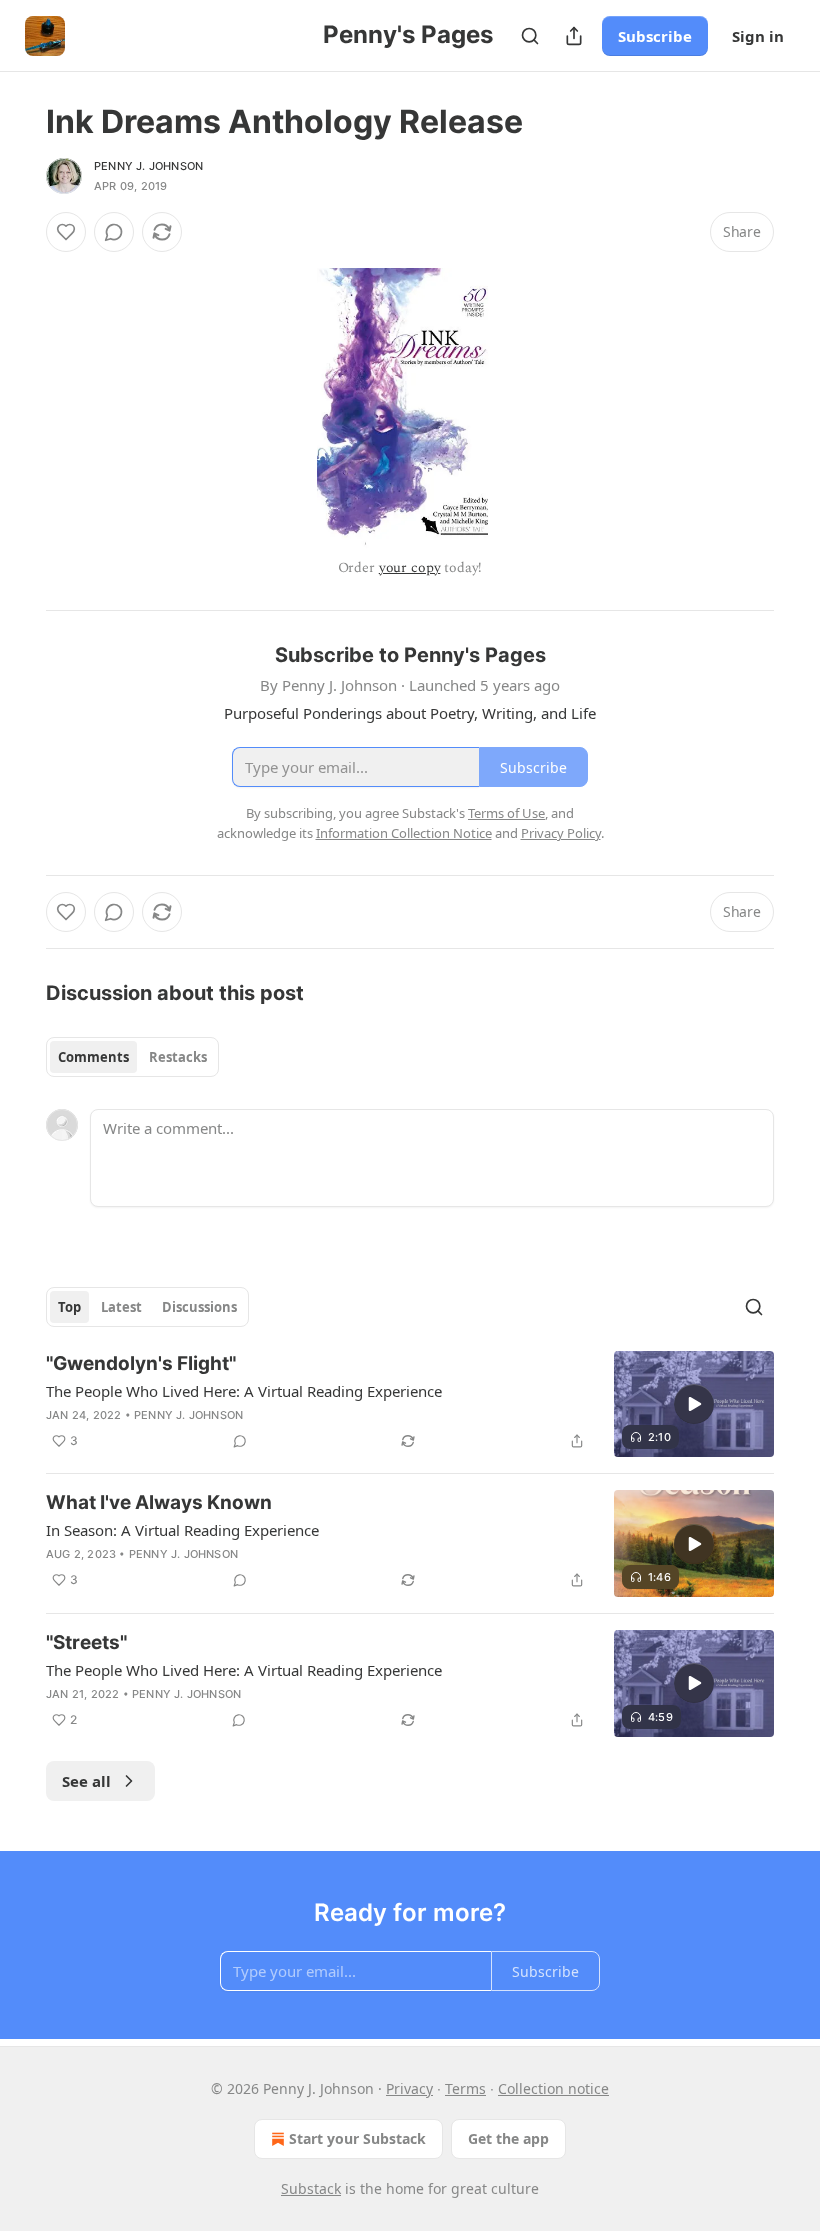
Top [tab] (69, 1307)
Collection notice (553, 2088)
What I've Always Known (159, 1502)
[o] (694, 1404)
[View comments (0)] (114, 232)
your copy (410, 567)
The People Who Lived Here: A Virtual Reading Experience (244, 1391)
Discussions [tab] (199, 1307)
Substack (311, 2188)
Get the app (508, 2138)
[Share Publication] (574, 36)
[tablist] (132, 1057)
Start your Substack (357, 2138)
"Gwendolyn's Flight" (141, 1363)
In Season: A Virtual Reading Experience (182, 1530)
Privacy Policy (561, 833)
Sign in (758, 36)
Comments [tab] (93, 1057)
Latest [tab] (121, 1307)
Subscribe (655, 36)
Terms (465, 2088)
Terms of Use (506, 813)
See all (86, 1781)
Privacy (409, 2088)
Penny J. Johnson (148, 166)
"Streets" (86, 1642)
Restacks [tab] (178, 1057)
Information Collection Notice (404, 833)
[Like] (66, 232)
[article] (410, 1404)
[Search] (530, 36)
